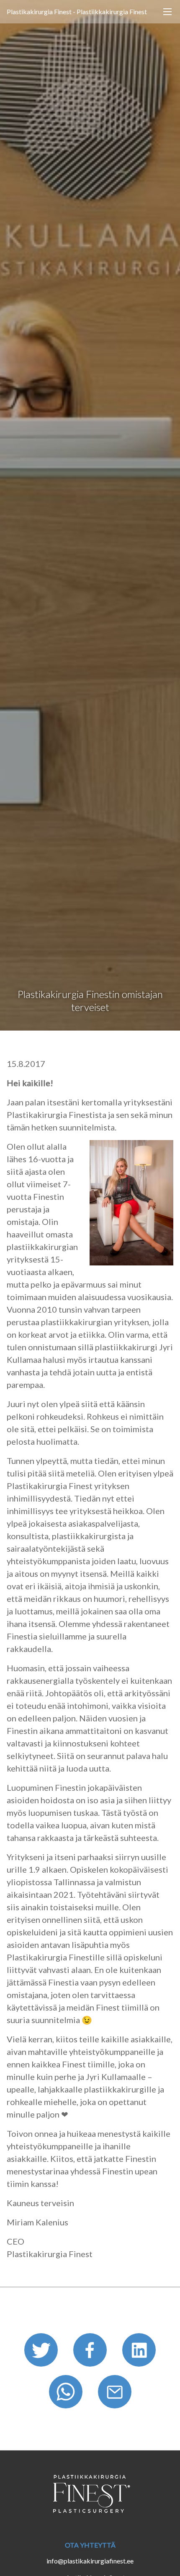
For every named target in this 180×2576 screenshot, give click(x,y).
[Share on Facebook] (91, 2353)
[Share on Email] (115, 2394)
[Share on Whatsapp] (67, 2394)
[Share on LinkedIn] (139, 2353)
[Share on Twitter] (42, 2353)
